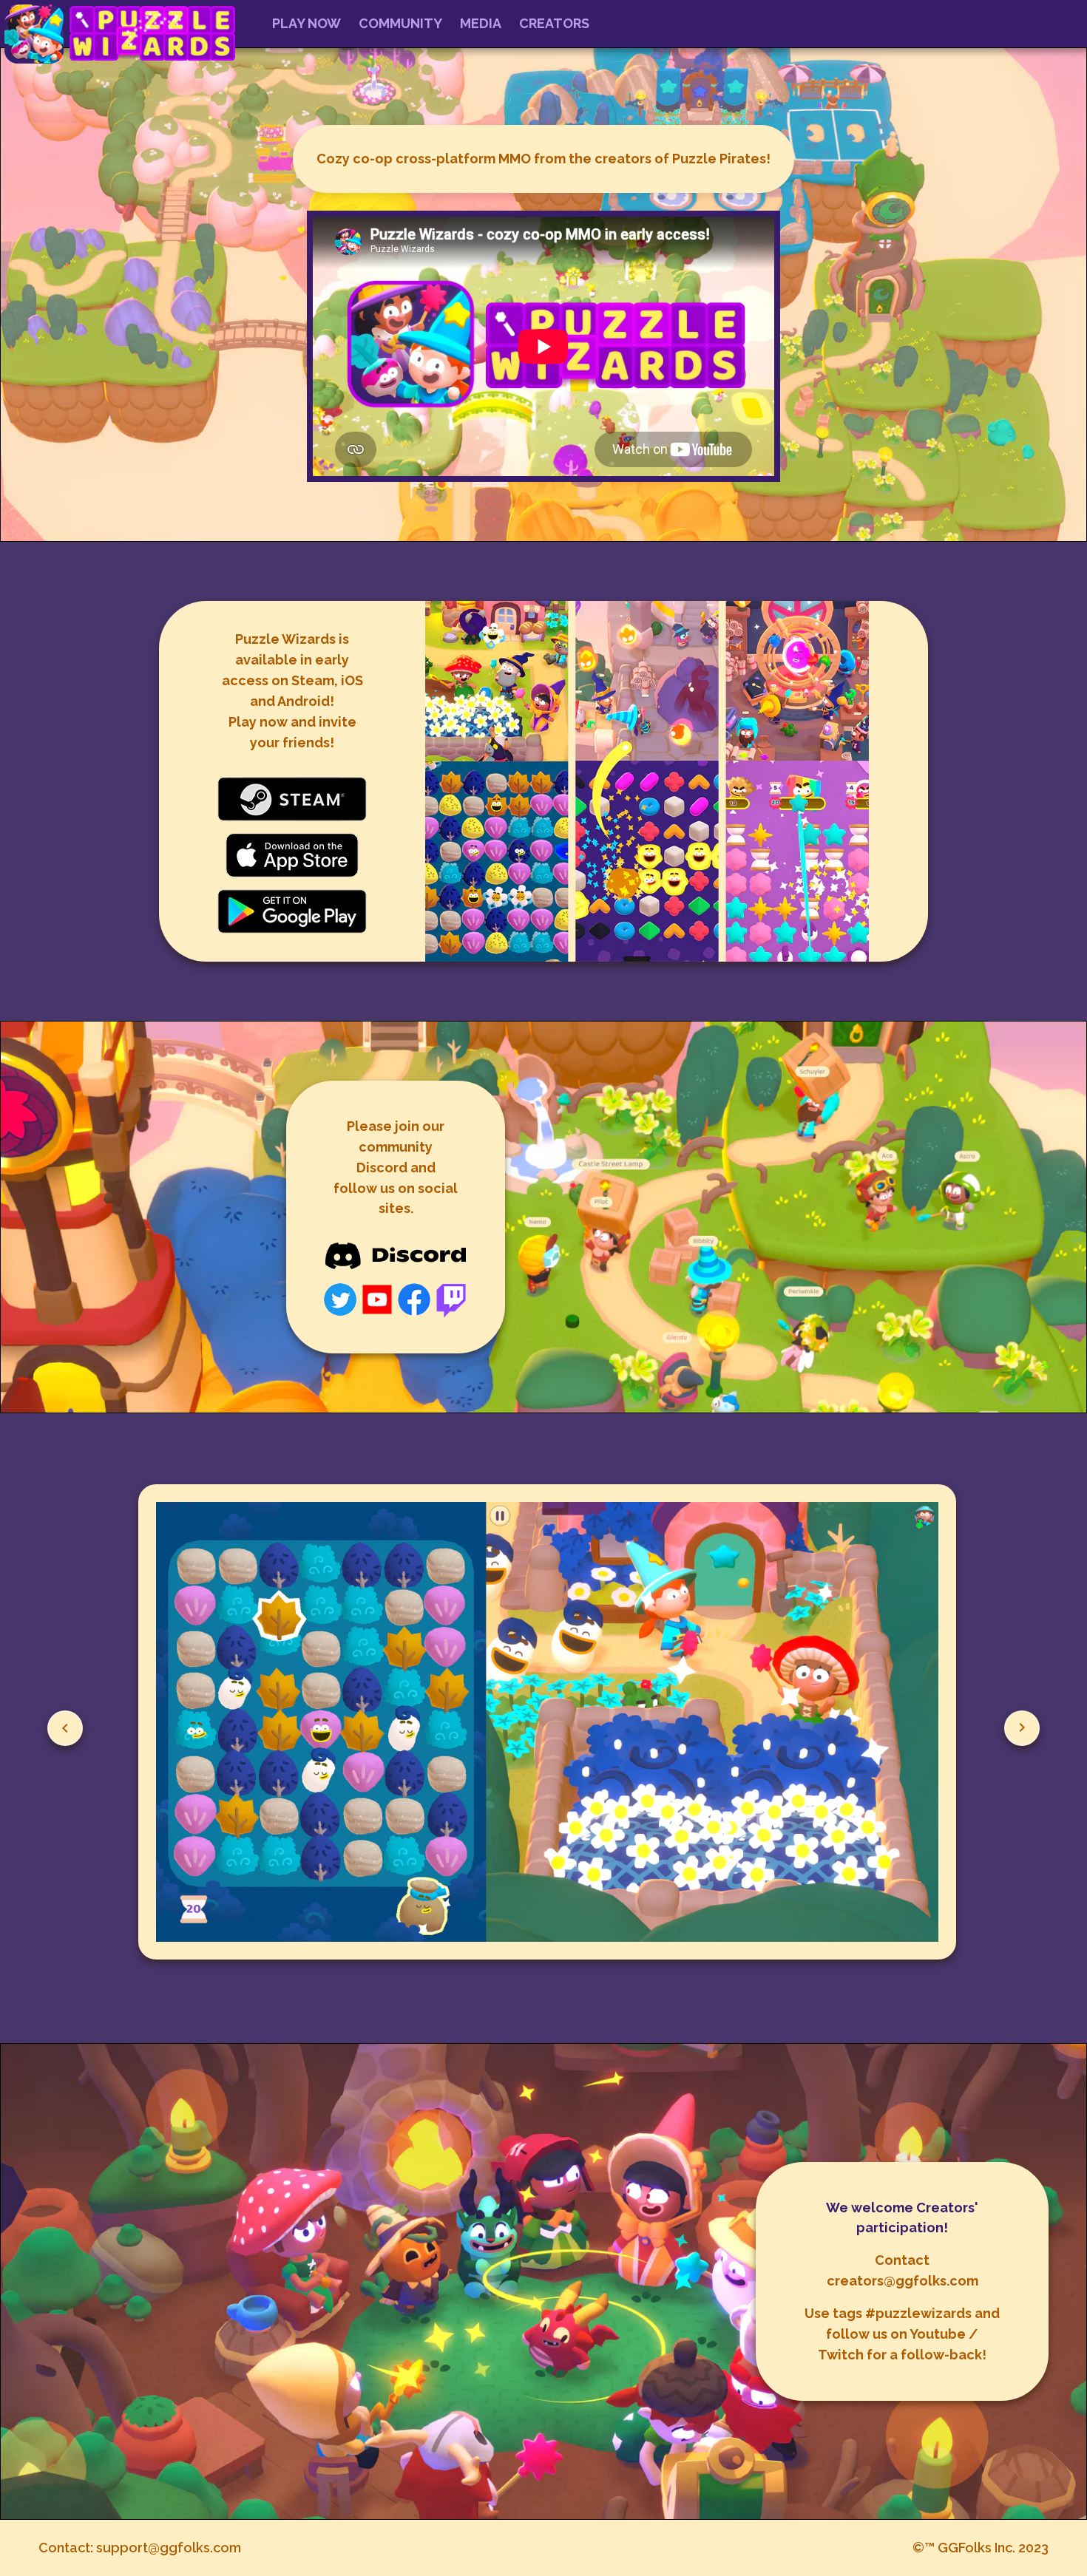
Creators (554, 23)
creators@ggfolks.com (903, 2281)
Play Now (307, 23)
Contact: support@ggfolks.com (140, 2548)
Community (400, 23)
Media (481, 23)
